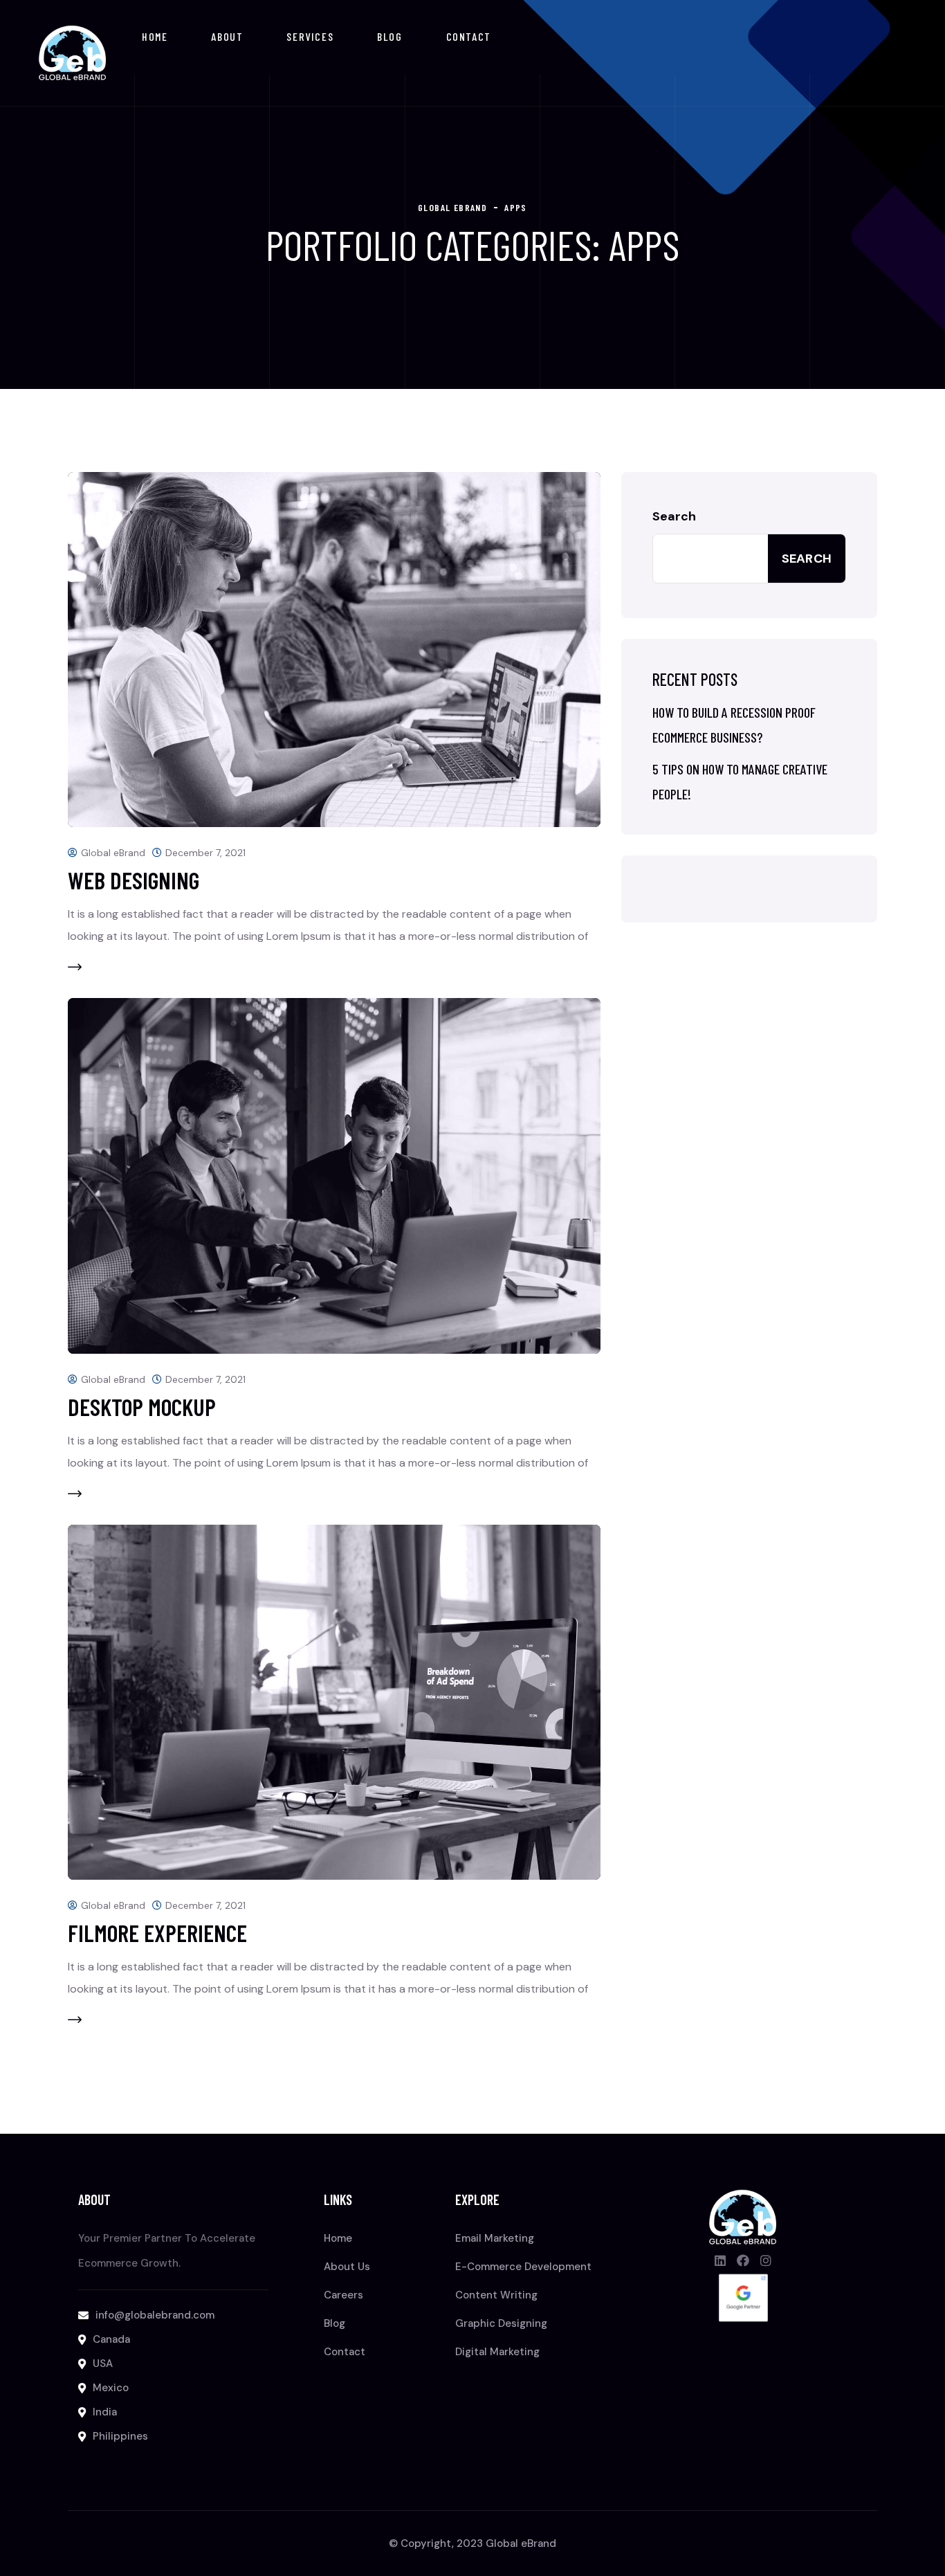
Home (155, 36)
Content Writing (496, 2295)
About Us (347, 2267)
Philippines (120, 2436)
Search (674, 516)
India (105, 2412)
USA (103, 2364)
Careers (343, 2295)
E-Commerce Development (523, 2267)
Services (310, 36)
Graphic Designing (501, 2323)
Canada (111, 2339)
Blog (389, 36)
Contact (469, 36)
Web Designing (134, 880)
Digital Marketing (497, 2352)
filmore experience (157, 1933)
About (227, 36)
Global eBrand (113, 853)
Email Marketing (495, 2238)
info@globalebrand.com (155, 2315)
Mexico (111, 2388)
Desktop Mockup (142, 1407)
